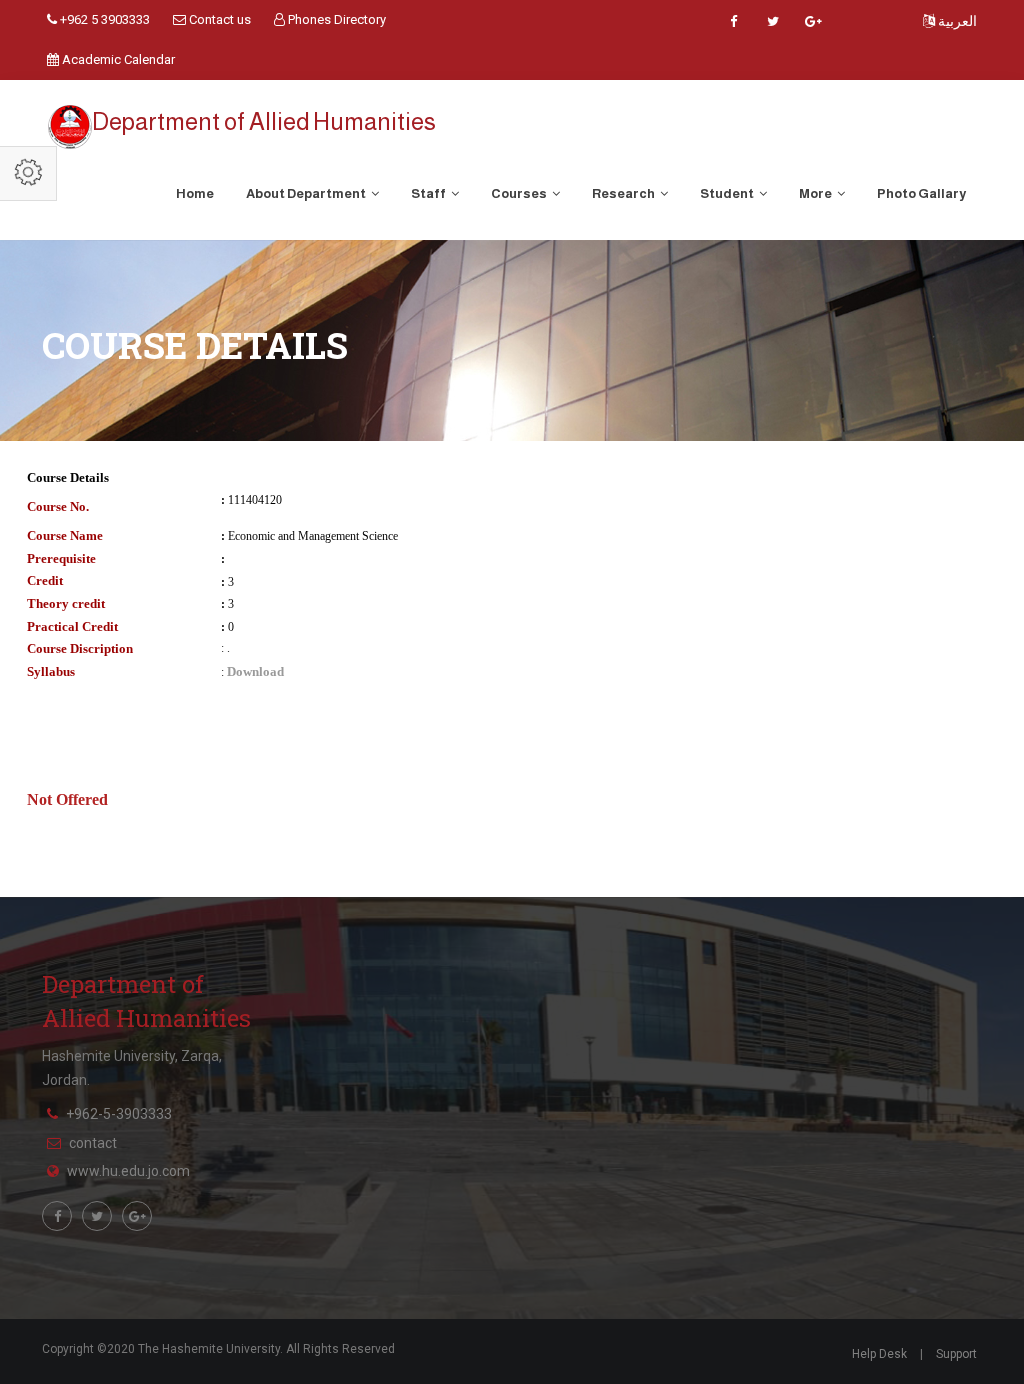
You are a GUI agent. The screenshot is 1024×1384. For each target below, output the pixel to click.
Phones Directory (335, 19)
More (816, 193)
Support (956, 1354)
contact (93, 1143)
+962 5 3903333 (103, 19)
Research (624, 193)
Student (728, 193)
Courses (520, 193)
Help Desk (879, 1354)
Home (195, 193)
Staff (429, 193)
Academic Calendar (117, 59)
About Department (307, 193)
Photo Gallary (921, 193)
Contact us (218, 19)
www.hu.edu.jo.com (128, 1171)
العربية (956, 21)
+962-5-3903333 (119, 1114)
